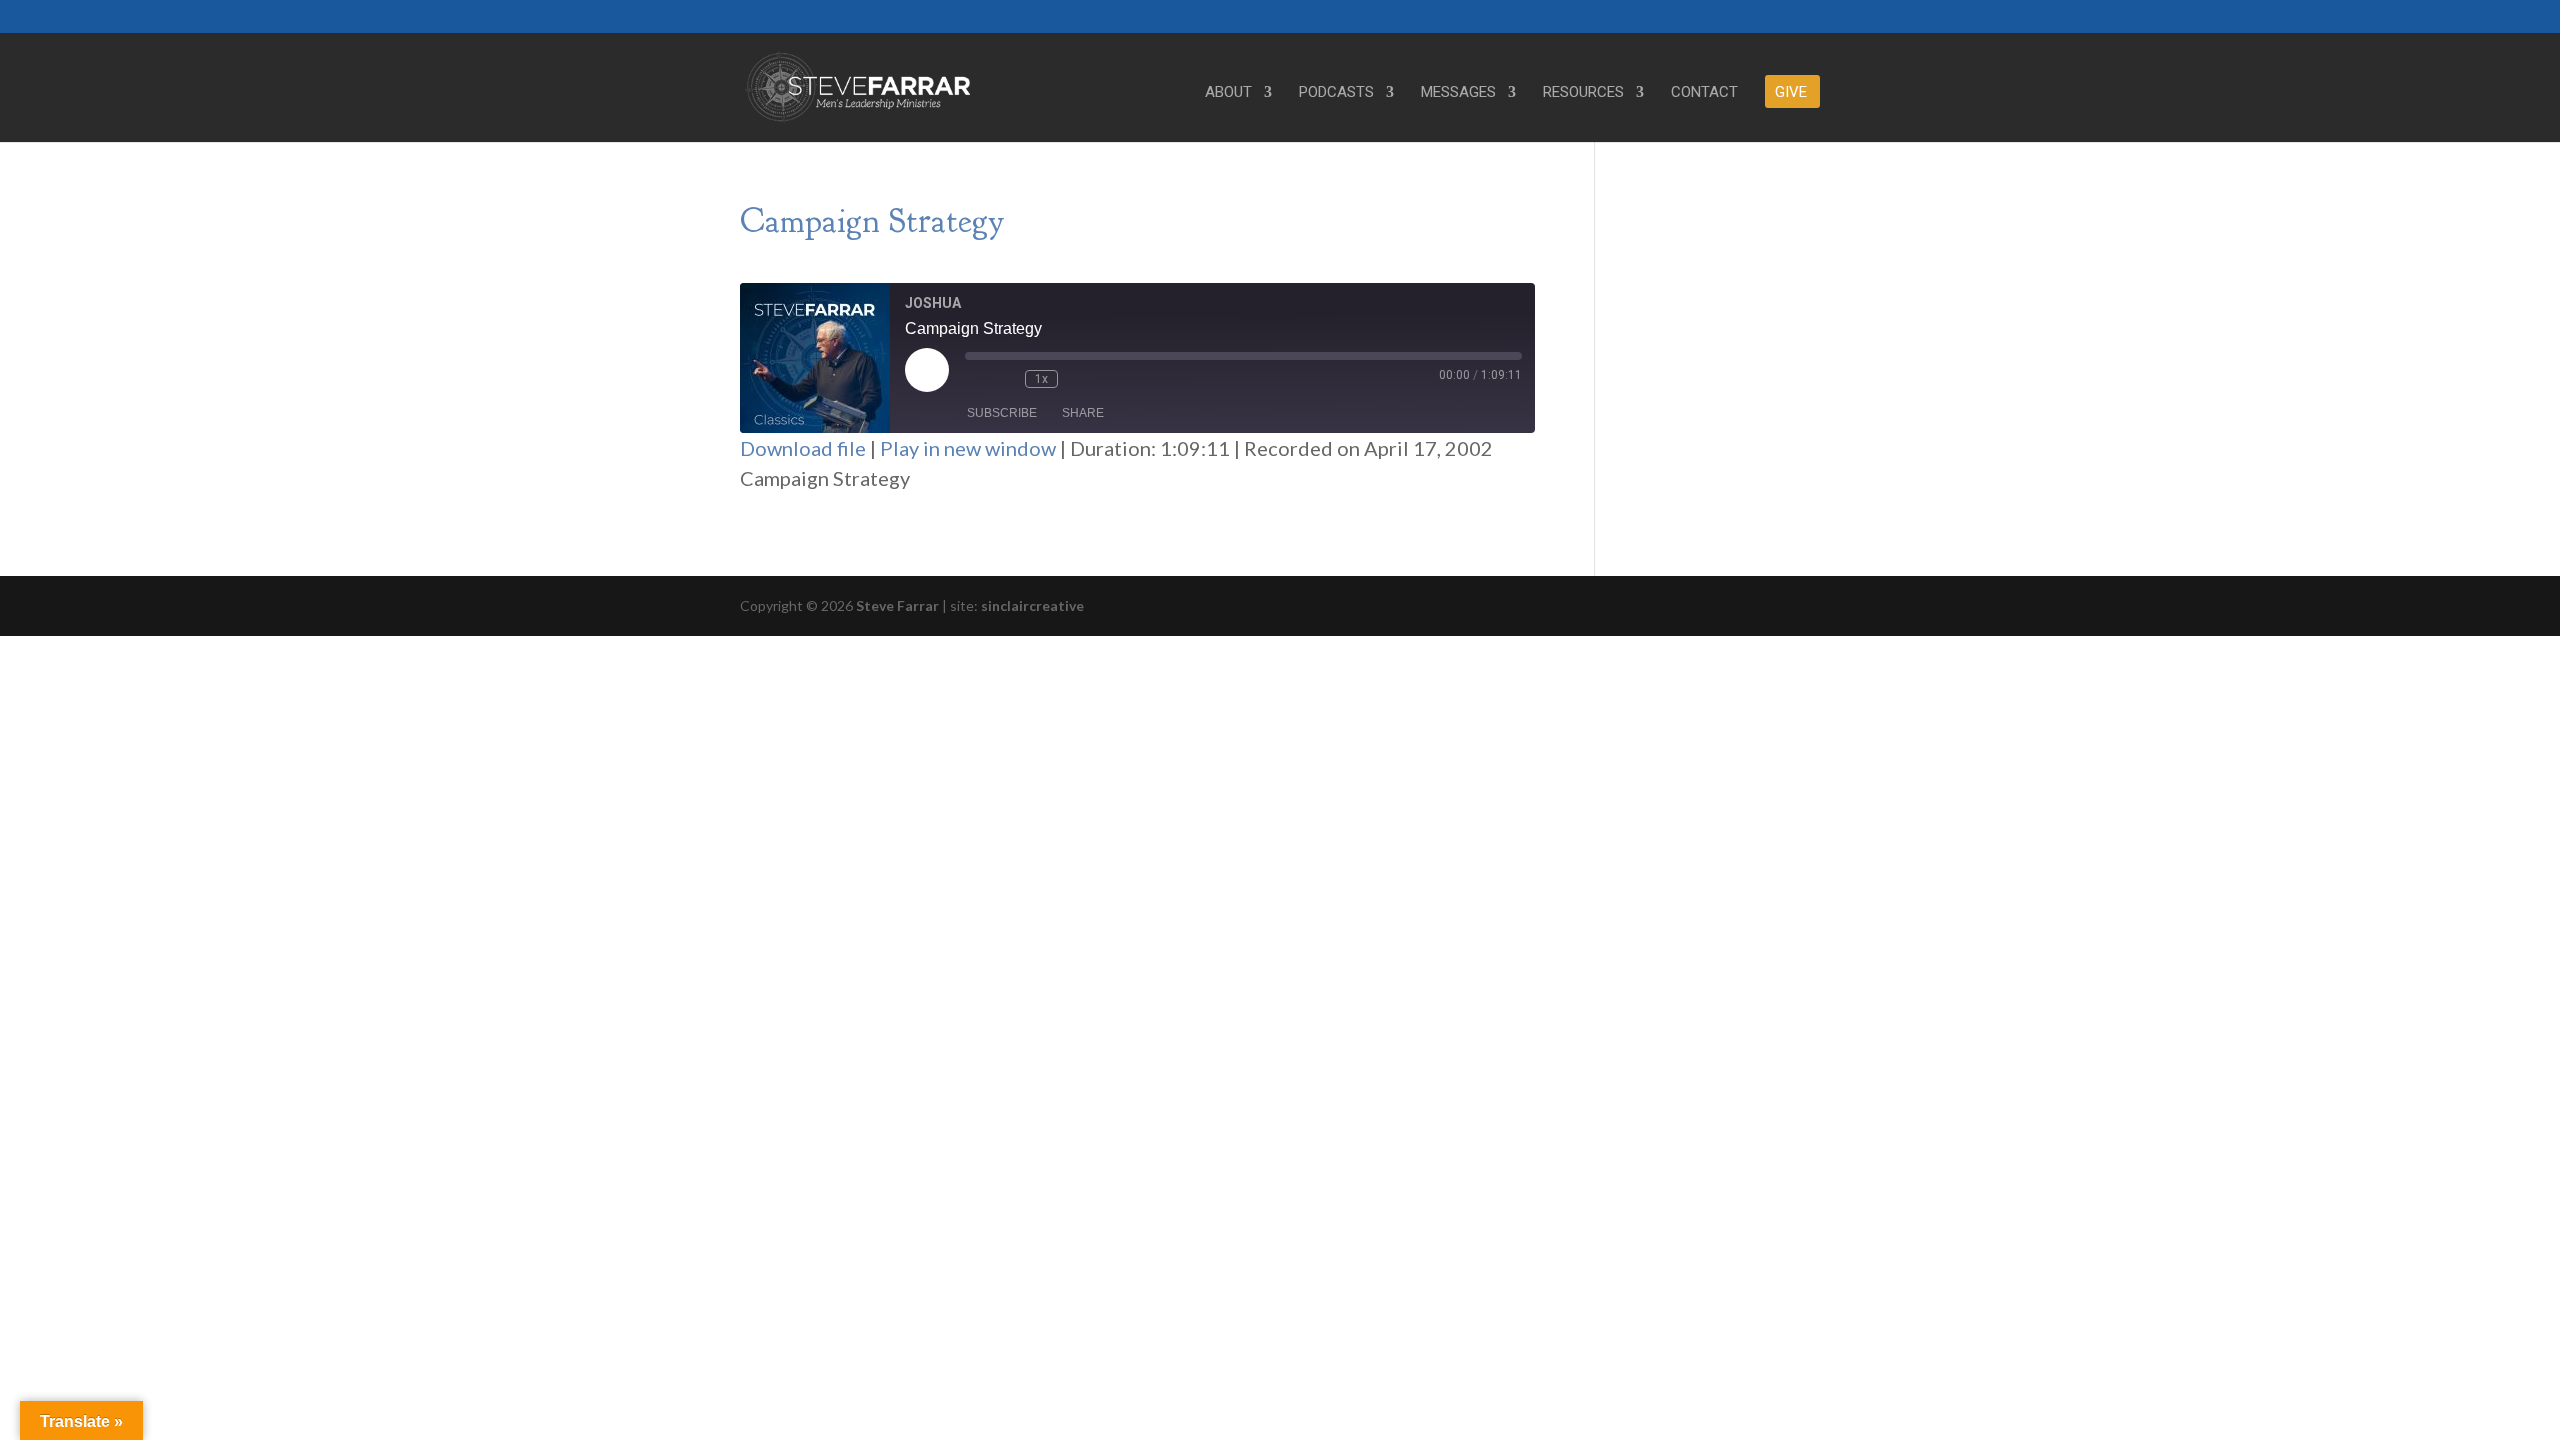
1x (1041, 379)
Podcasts (1336, 93)
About (1228, 93)
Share (1083, 413)
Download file (803, 448)
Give (1791, 93)
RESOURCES (1583, 93)
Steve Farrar (897, 605)
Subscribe (1002, 413)
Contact (1704, 93)
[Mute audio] (975, 379)
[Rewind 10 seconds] (1005, 379)
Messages (1458, 93)
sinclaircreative (1032, 605)
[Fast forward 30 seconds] (1078, 379)
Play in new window (968, 448)
